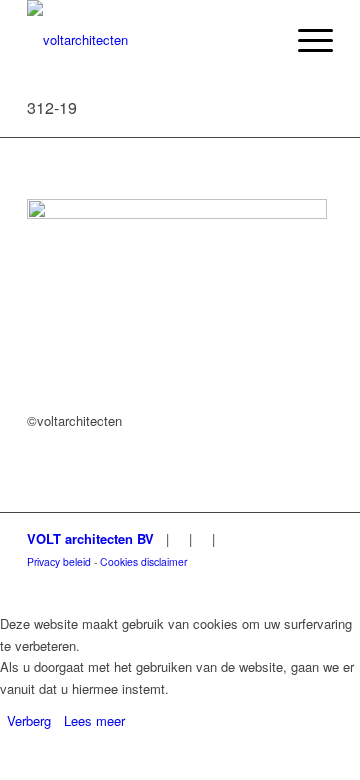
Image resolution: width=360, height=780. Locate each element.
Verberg (29, 720)
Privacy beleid (59, 561)
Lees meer (94, 720)
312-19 (52, 107)
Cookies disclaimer (143, 561)
